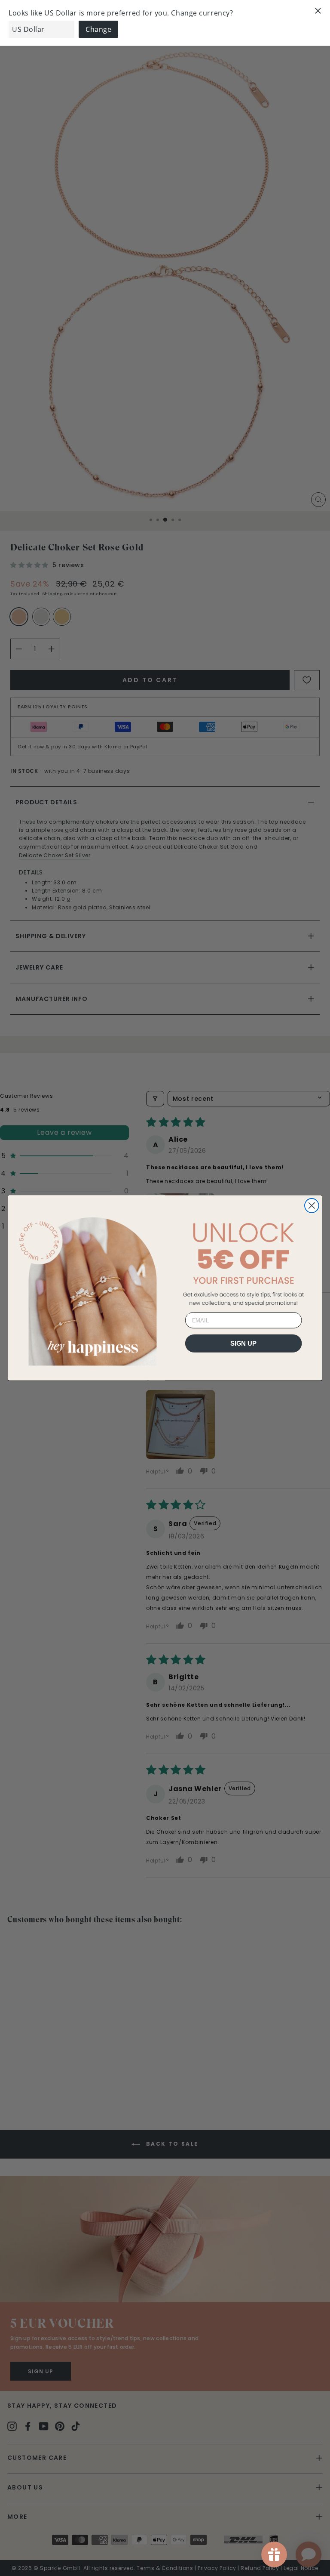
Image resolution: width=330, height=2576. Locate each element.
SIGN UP (244, 1344)
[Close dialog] (312, 1206)
